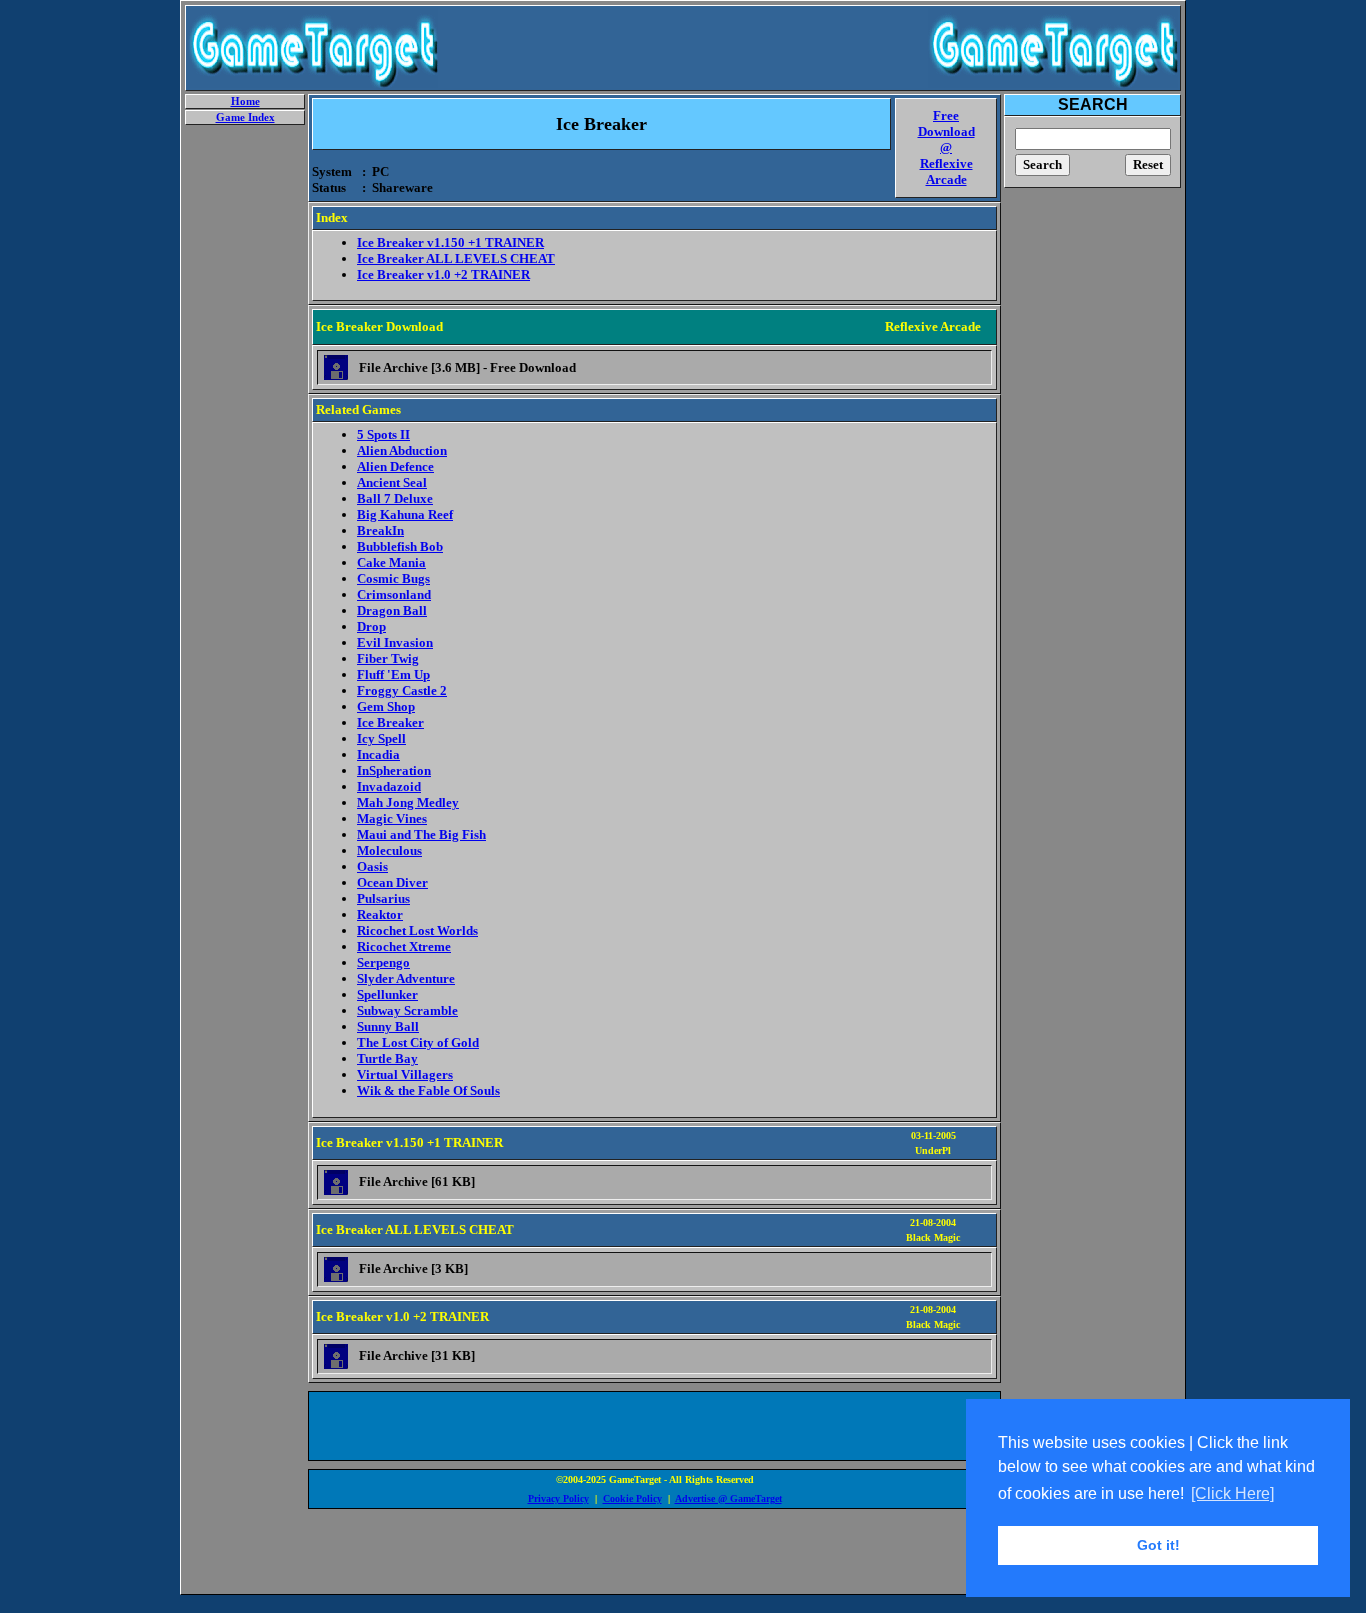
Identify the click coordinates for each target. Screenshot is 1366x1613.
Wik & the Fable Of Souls (428, 1090)
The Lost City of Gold (418, 1042)
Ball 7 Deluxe (395, 498)
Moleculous (389, 850)
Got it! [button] (1158, 1545)
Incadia (378, 754)
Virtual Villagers (405, 1074)
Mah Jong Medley (408, 802)
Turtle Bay (387, 1058)
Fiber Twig (388, 658)
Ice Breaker (390, 722)
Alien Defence (395, 466)
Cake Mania (391, 562)
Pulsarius (383, 898)
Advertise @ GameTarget (728, 1498)
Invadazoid (389, 786)
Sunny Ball (388, 1026)
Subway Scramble (407, 1010)
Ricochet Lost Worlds (417, 930)
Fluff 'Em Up (393, 674)
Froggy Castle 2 (402, 690)
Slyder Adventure (406, 978)
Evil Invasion (395, 642)
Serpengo (383, 962)
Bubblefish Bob (400, 546)
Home (245, 101)
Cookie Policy (632, 1498)
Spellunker (387, 994)
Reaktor (380, 914)
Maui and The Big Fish (421, 834)
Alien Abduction (402, 450)
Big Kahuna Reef (405, 514)
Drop (371, 626)
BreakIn (380, 530)
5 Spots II (383, 434)
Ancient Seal (392, 482)
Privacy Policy (558, 1498)
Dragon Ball (392, 610)
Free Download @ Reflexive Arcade (946, 147)
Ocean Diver (392, 882)
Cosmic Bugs (393, 578)
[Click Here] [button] (1232, 1493)
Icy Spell (381, 738)
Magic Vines (392, 818)
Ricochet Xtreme (404, 946)
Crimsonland (394, 594)
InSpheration (394, 770)
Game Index (245, 117)
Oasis (372, 866)
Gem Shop (386, 706)
